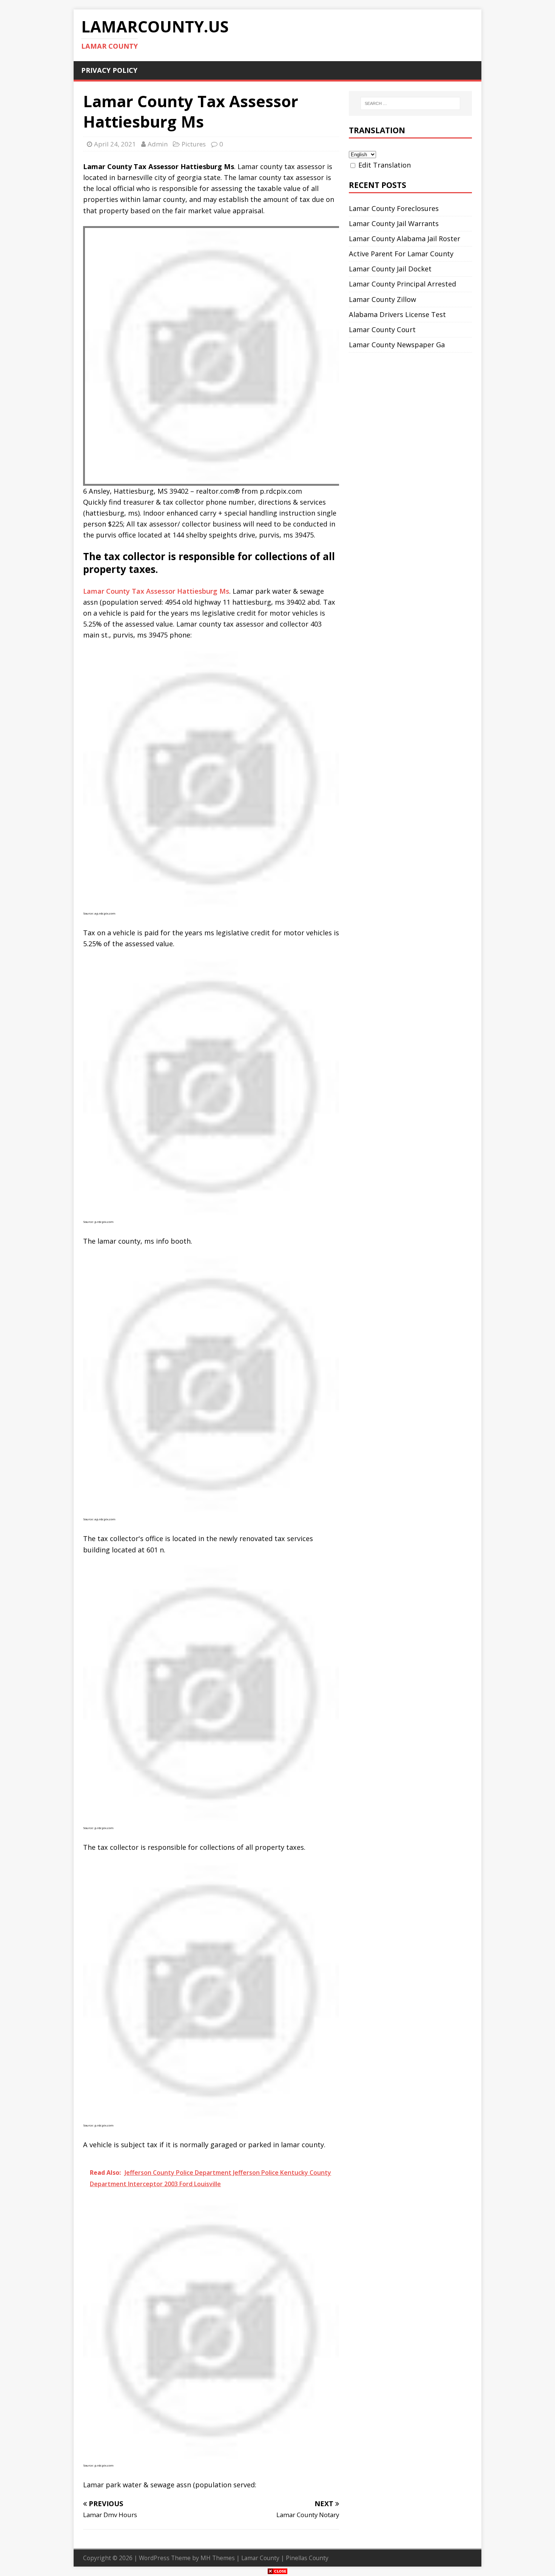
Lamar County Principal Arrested (402, 284)
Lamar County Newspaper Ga (397, 345)
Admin (158, 144)
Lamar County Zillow (382, 299)
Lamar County (260, 2558)
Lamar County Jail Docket (390, 269)
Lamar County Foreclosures (394, 208)
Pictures (194, 144)
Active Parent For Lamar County (401, 254)
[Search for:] (410, 103)
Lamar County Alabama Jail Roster (405, 239)
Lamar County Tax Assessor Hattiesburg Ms (156, 591)
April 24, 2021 (115, 144)
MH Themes (218, 2558)
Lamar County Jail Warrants (394, 223)
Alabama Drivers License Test (397, 314)
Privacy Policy (109, 70)
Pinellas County (307, 2558)
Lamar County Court (382, 330)
